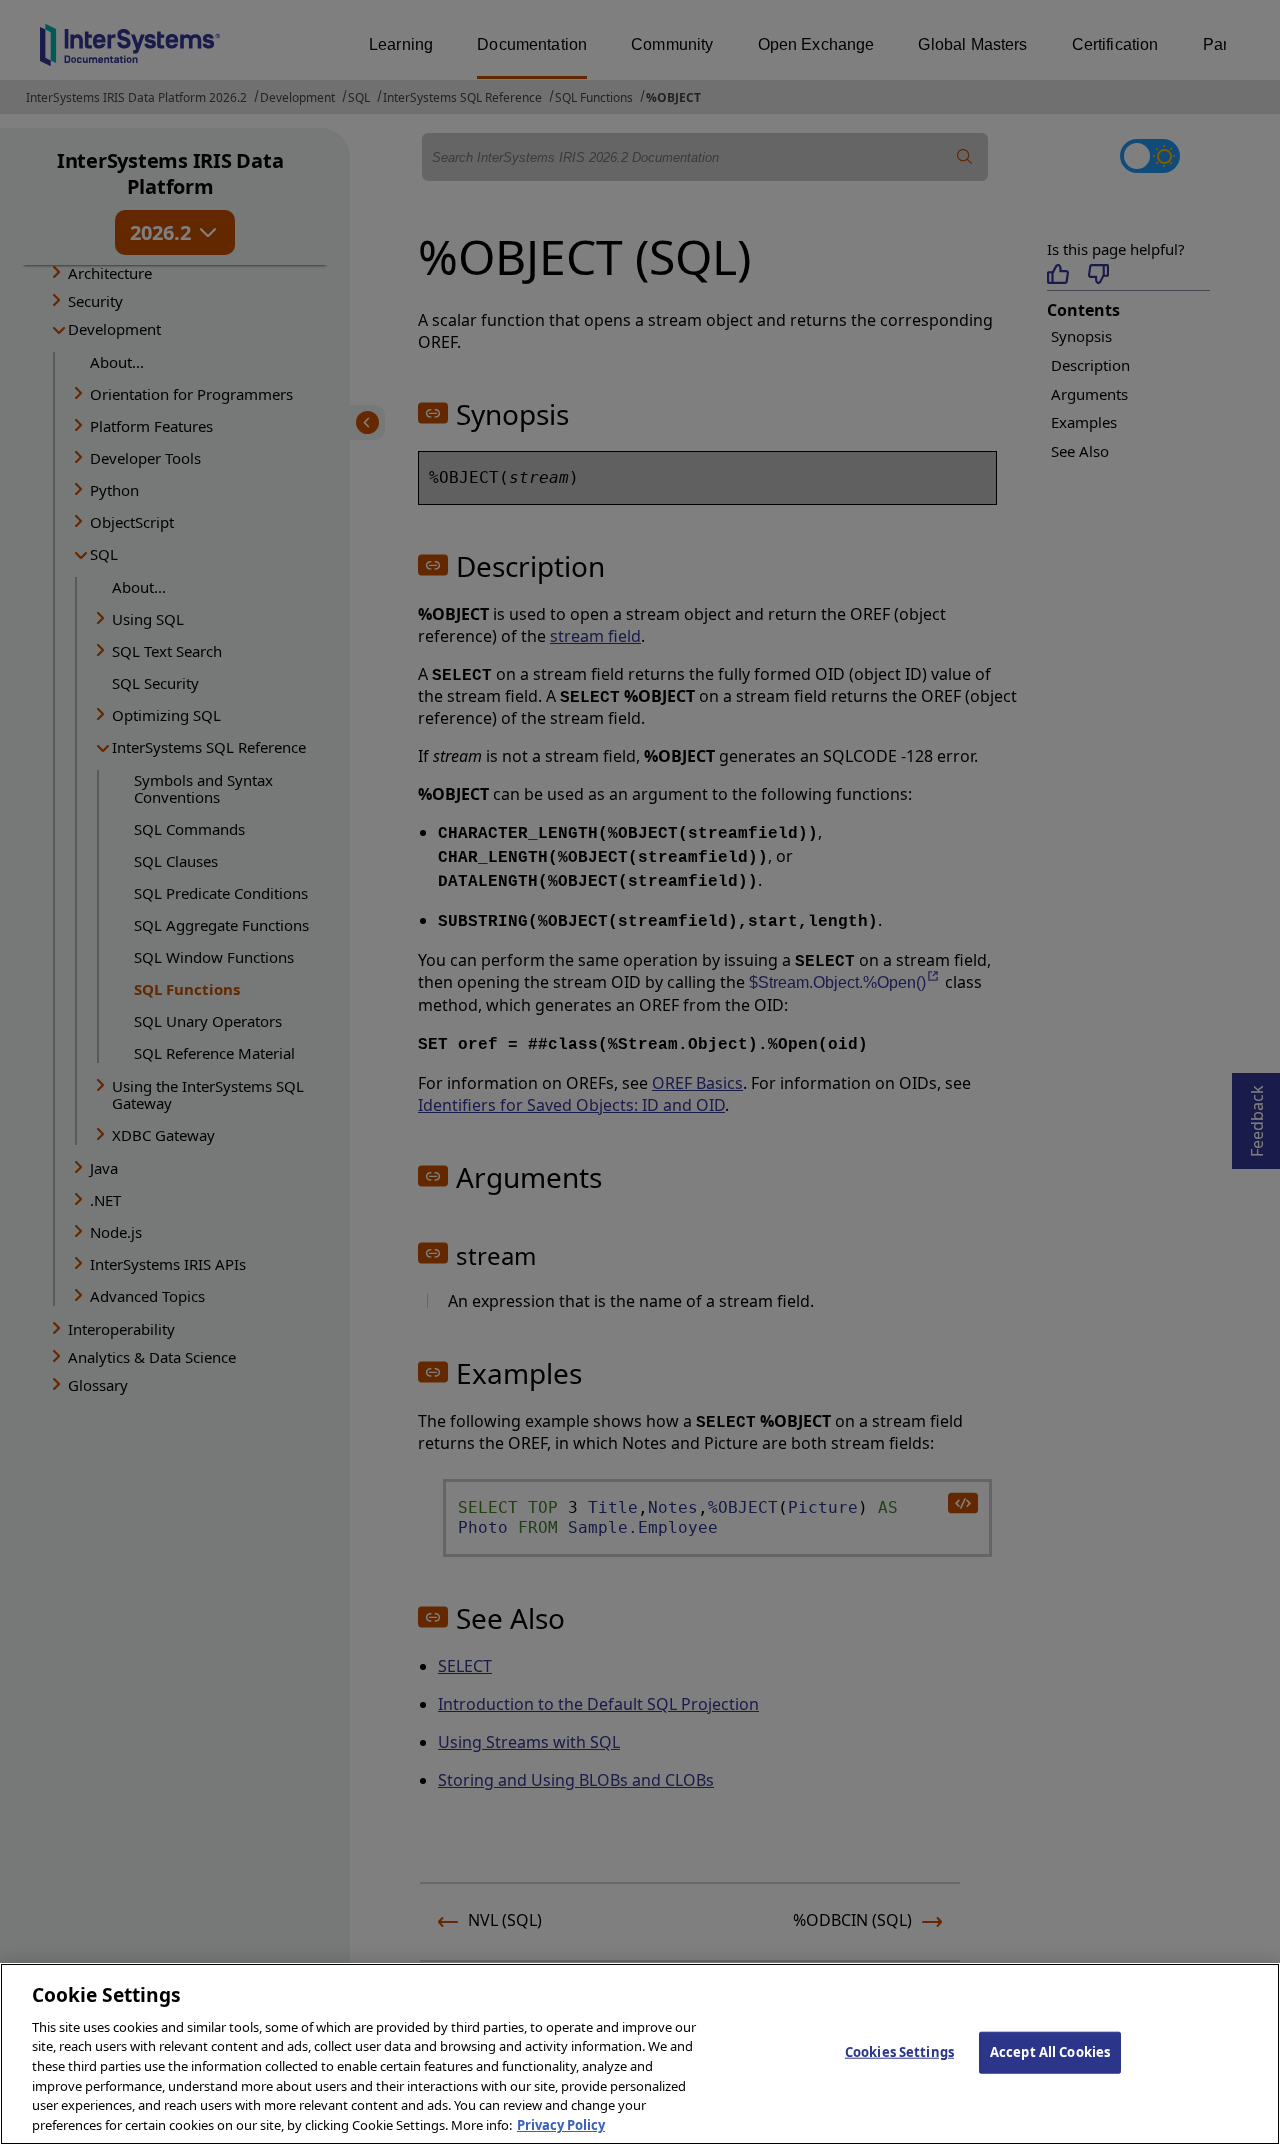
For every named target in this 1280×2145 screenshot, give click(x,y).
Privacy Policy (561, 2124)
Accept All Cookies (1050, 2052)
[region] (640, 2054)
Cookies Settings (899, 2052)
